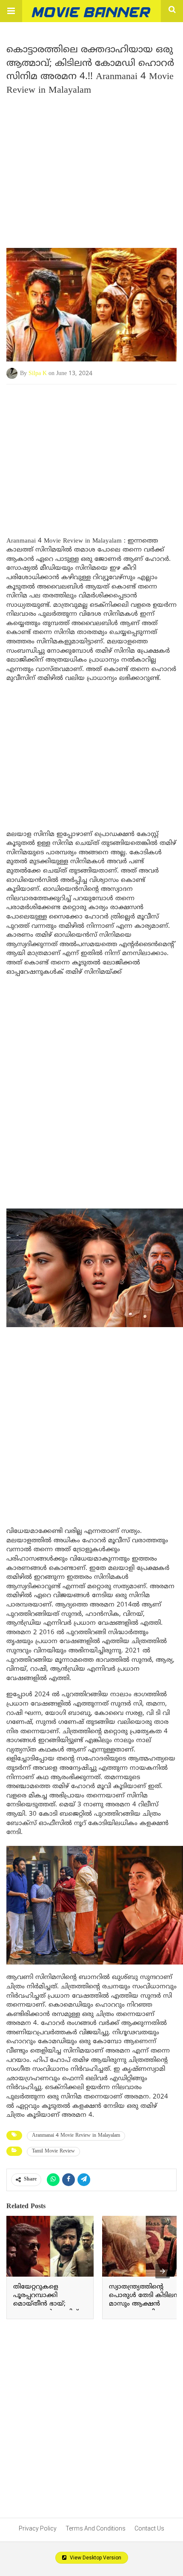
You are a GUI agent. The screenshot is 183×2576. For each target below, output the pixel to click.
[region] (91, 452)
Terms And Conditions (96, 2528)
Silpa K (38, 374)
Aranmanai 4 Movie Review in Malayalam (76, 2136)
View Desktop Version (95, 2558)
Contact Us (149, 2528)
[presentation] (163, 2271)
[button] (11, 11)
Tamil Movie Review (53, 2151)
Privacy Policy (38, 2528)
